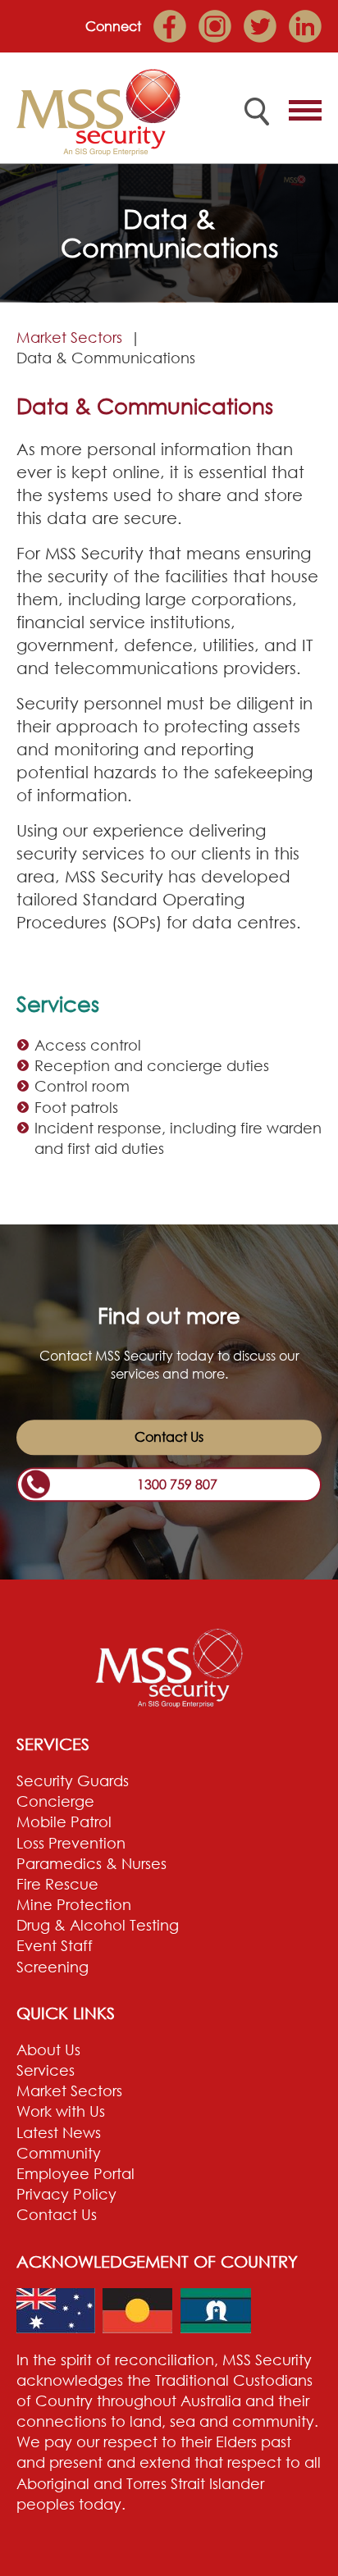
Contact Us (169, 1438)
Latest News (59, 2132)
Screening (53, 1967)
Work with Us (61, 2111)
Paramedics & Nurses (91, 1863)
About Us (48, 2049)
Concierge (55, 1801)
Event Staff (55, 1945)
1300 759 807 (177, 1484)
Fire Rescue (57, 1884)
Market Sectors (69, 337)
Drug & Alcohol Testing (98, 1925)
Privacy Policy (66, 2194)
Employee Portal (75, 2173)
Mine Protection (74, 1904)
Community (59, 2153)
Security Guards (73, 1780)
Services (46, 2070)
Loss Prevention (71, 1843)
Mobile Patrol (64, 1821)
